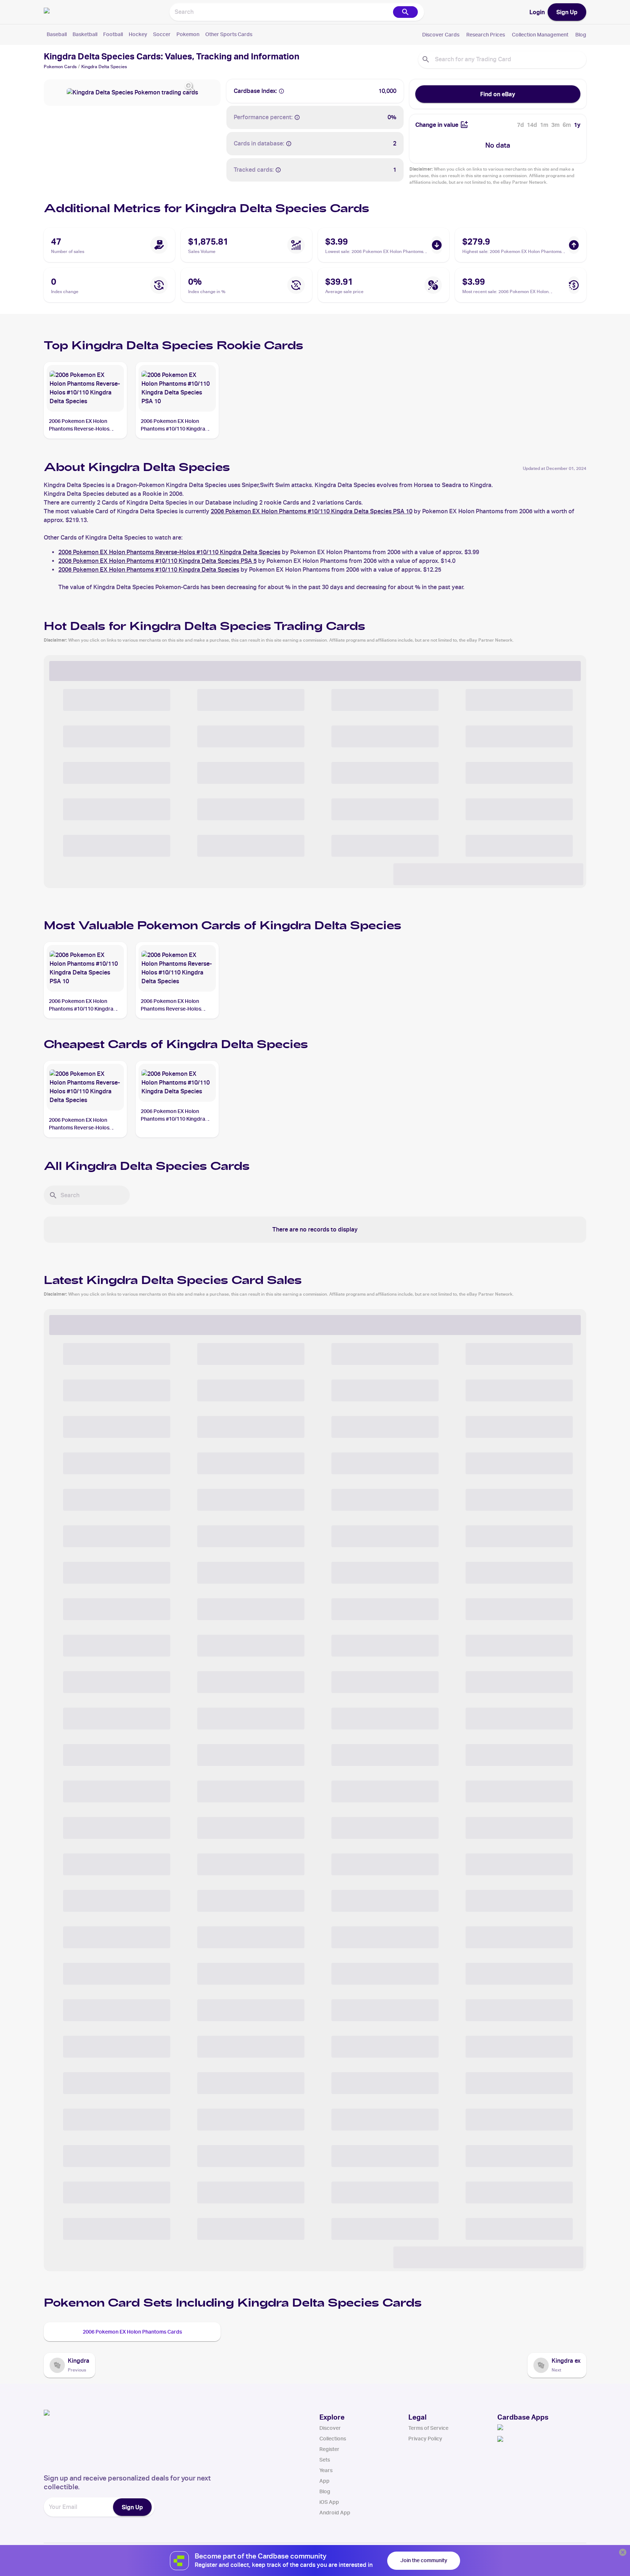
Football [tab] (113, 34)
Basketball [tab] (85, 34)
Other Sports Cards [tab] (229, 34)
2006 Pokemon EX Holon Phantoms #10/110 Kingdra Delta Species (149, 570)
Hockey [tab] (138, 34)
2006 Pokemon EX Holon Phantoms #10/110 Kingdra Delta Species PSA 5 (157, 561)
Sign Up (567, 12)
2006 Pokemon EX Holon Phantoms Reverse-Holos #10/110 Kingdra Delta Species (169, 552)
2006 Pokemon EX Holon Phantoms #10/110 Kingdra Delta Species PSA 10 (312, 511)
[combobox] (281, 12)
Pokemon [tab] (188, 34)
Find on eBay (498, 94)
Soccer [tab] (162, 34)
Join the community (424, 2560)
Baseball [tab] (57, 34)
